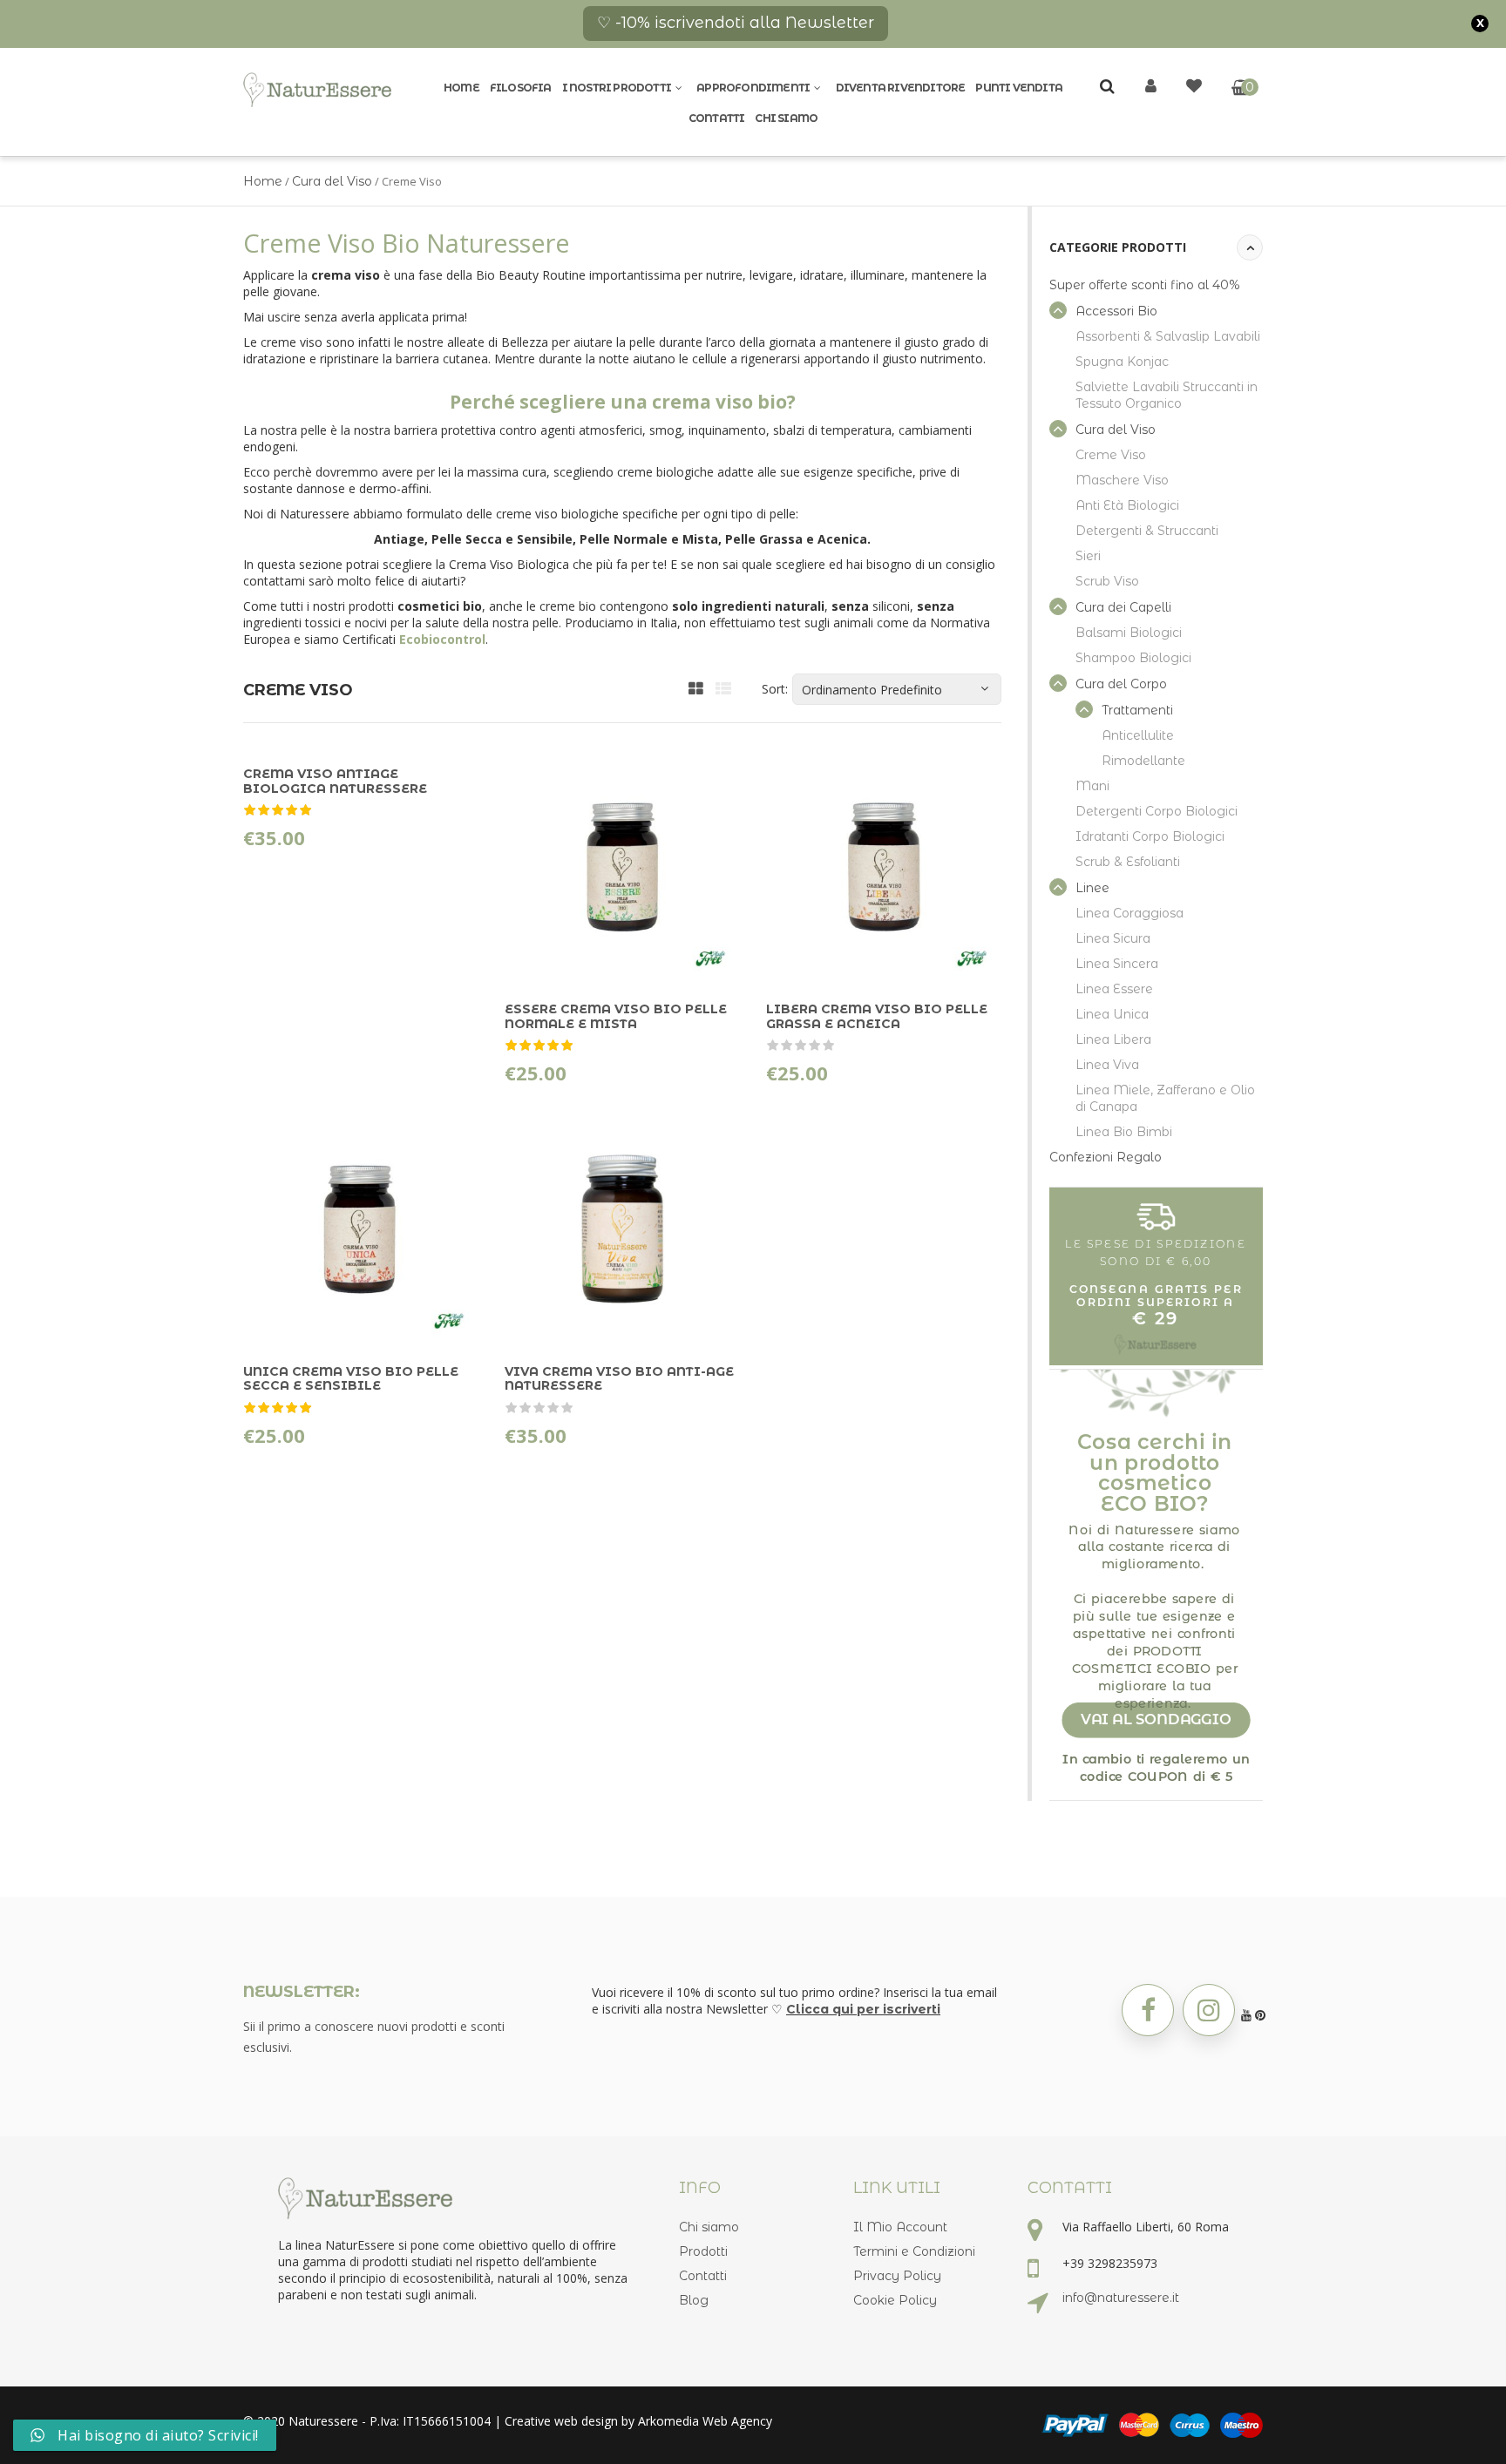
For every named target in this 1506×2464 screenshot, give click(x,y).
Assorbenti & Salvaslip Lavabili (1168, 336)
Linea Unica (1112, 1014)
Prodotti (703, 2251)
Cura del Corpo (1121, 684)
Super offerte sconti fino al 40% (1145, 285)
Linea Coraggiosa (1129, 913)
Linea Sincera (1117, 964)
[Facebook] (1148, 2010)
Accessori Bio (1116, 311)
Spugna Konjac (1122, 362)
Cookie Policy (895, 2300)
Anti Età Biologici (1127, 505)
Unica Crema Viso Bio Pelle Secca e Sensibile (351, 1378)
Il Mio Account (900, 2227)
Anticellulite (1138, 735)
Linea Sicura (1113, 938)
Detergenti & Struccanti (1147, 531)
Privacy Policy (897, 2276)
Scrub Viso (1107, 581)
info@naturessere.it (1121, 2298)
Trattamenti (1137, 710)
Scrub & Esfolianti (1128, 862)
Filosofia (521, 88)
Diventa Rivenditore (901, 88)
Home (461, 88)
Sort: (775, 689)
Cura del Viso (332, 181)
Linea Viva (1107, 1065)
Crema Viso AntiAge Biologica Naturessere (335, 781)
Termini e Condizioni (914, 2251)
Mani (1092, 786)
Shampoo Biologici (1133, 658)
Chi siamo (786, 118)
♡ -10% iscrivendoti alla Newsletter (736, 23)
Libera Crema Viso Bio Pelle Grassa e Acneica (877, 1016)
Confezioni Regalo (1106, 1157)
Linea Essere (1114, 989)
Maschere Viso (1122, 480)
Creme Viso (1111, 455)
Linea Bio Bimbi (1124, 1132)
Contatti (717, 118)
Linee (1092, 888)
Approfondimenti (753, 88)
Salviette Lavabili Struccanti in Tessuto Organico (1167, 395)
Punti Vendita (1019, 88)
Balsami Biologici (1129, 633)
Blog (694, 2300)
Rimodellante (1143, 761)
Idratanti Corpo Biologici (1150, 836)
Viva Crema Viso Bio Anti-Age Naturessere (619, 1378)
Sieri (1088, 556)
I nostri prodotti (617, 88)
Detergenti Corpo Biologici (1157, 811)
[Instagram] (1209, 2010)
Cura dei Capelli (1123, 607)
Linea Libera (1113, 1039)
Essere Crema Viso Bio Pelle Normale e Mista (616, 1016)
